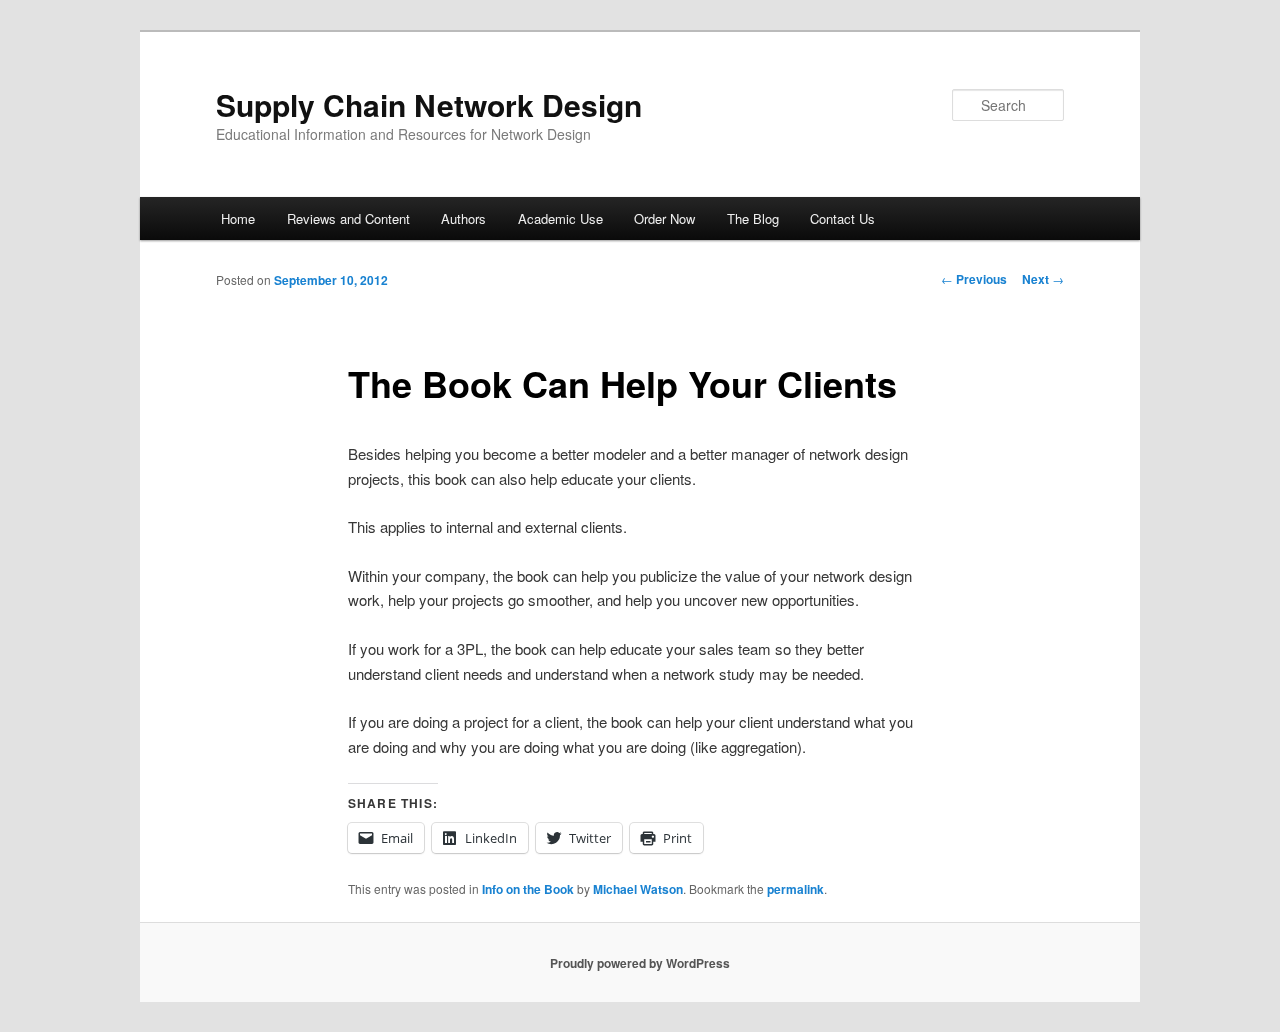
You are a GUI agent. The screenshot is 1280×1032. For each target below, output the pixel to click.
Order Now (664, 218)
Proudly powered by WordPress (640, 963)
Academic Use (560, 218)
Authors (463, 218)
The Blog (753, 218)
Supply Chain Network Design (429, 104)
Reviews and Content (348, 218)
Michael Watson (638, 889)
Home (238, 218)
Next (1043, 279)
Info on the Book (528, 889)
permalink (795, 889)
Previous (974, 279)
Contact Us (842, 218)
